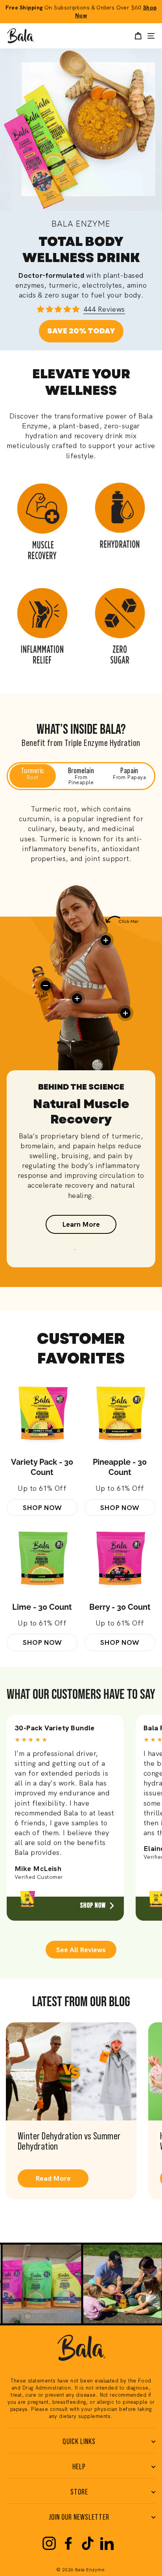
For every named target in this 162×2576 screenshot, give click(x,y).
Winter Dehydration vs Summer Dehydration (69, 2141)
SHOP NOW (42, 1507)
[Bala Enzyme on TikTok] (88, 2543)
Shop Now (93, 1905)
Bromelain (81, 776)
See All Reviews (81, 1950)
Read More (53, 2178)
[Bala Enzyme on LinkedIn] (107, 2543)
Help (79, 2467)
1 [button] (63, 1250)
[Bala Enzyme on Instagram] (49, 2543)
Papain (129, 774)
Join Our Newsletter (79, 2517)
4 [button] (99, 1250)
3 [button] (87, 1250)
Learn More (81, 1224)
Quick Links (79, 2442)
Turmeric (33, 774)
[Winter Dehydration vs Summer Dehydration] (71, 2071)
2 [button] (75, 1250)
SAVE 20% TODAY (81, 331)
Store (79, 2492)
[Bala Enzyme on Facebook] (68, 2543)
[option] (81, 1165)
